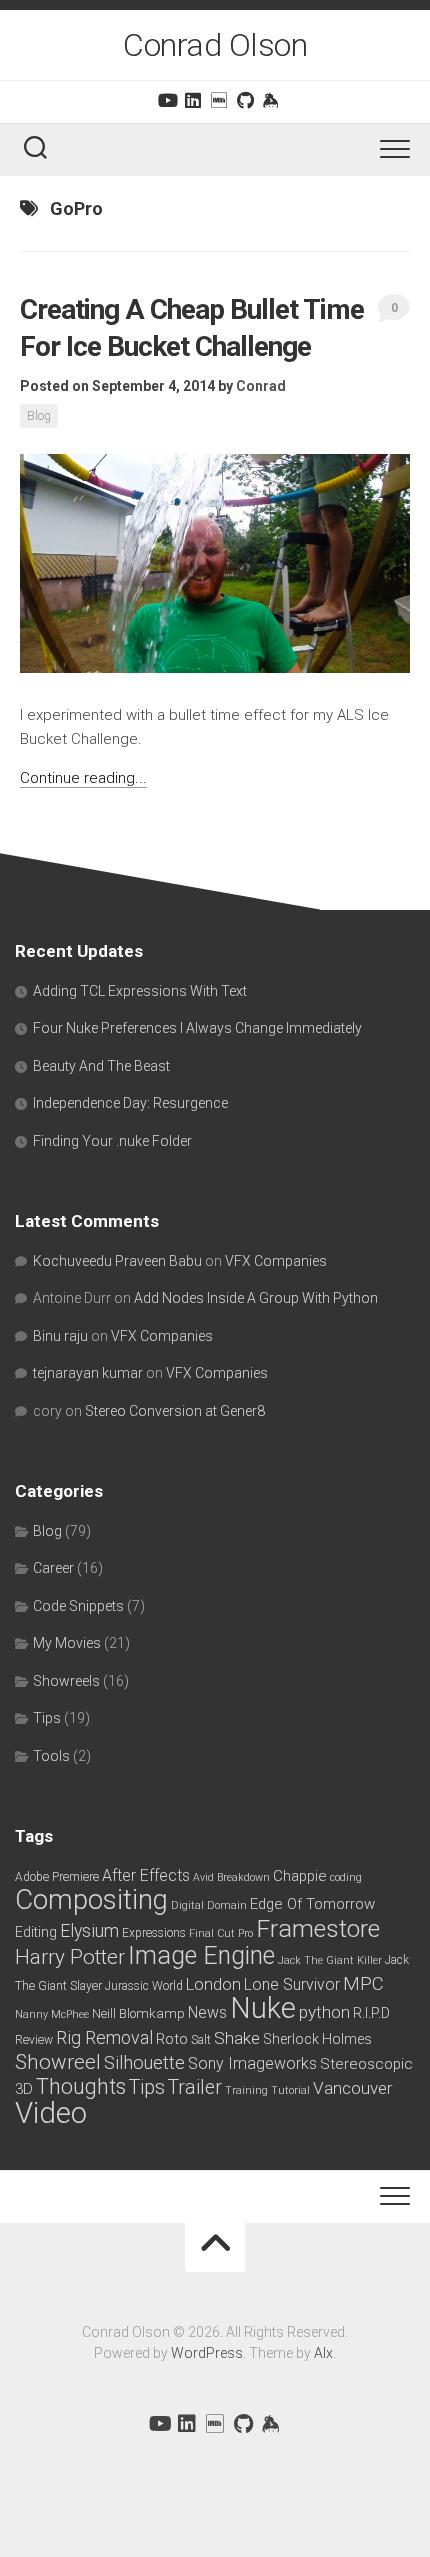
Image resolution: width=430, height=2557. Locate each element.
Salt (201, 2040)
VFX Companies (276, 1261)
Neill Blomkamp (138, 2013)
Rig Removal (104, 2038)
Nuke (263, 2008)
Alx (323, 2353)
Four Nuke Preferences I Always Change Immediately (197, 1028)
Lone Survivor (292, 1984)
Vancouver (352, 2088)
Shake (237, 2038)
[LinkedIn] (193, 100)
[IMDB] (219, 100)
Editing (36, 1932)
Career (53, 1568)
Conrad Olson (215, 45)
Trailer (195, 2087)
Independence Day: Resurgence (130, 1103)
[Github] (245, 100)
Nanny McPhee (52, 2014)
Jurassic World (144, 1986)
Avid (203, 1877)
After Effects (146, 1875)
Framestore (318, 1928)
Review (34, 2040)
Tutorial (290, 2090)
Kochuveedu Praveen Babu (117, 1261)
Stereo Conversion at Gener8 (175, 1411)
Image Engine (201, 1955)
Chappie (300, 1876)
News (207, 2012)
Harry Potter (70, 1957)
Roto (172, 2039)
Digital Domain (209, 1905)
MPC (363, 1983)
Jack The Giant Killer (330, 1960)
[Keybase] (271, 100)
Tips (47, 1718)
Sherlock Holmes (317, 2039)
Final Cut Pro (221, 1933)
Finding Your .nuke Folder (112, 1141)
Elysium (89, 1931)
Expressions (154, 1933)
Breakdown (243, 1877)
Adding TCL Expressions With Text (140, 991)
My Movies (67, 1643)
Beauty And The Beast (101, 1066)
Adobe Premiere (57, 1877)
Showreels (66, 1681)
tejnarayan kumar (88, 1373)
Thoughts (81, 2086)
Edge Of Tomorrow (312, 1904)
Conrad (261, 386)
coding (346, 1877)
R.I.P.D (371, 2013)
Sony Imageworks (252, 2063)
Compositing (91, 1899)
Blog (39, 416)
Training (246, 2090)
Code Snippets (78, 1606)
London (213, 1984)
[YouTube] (167, 100)
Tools (51, 1756)
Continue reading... (83, 778)
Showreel (58, 2062)
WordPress (207, 2353)
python (324, 2012)
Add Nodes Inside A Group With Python (256, 1298)
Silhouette (144, 2062)
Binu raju (60, 1336)
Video (51, 2113)
